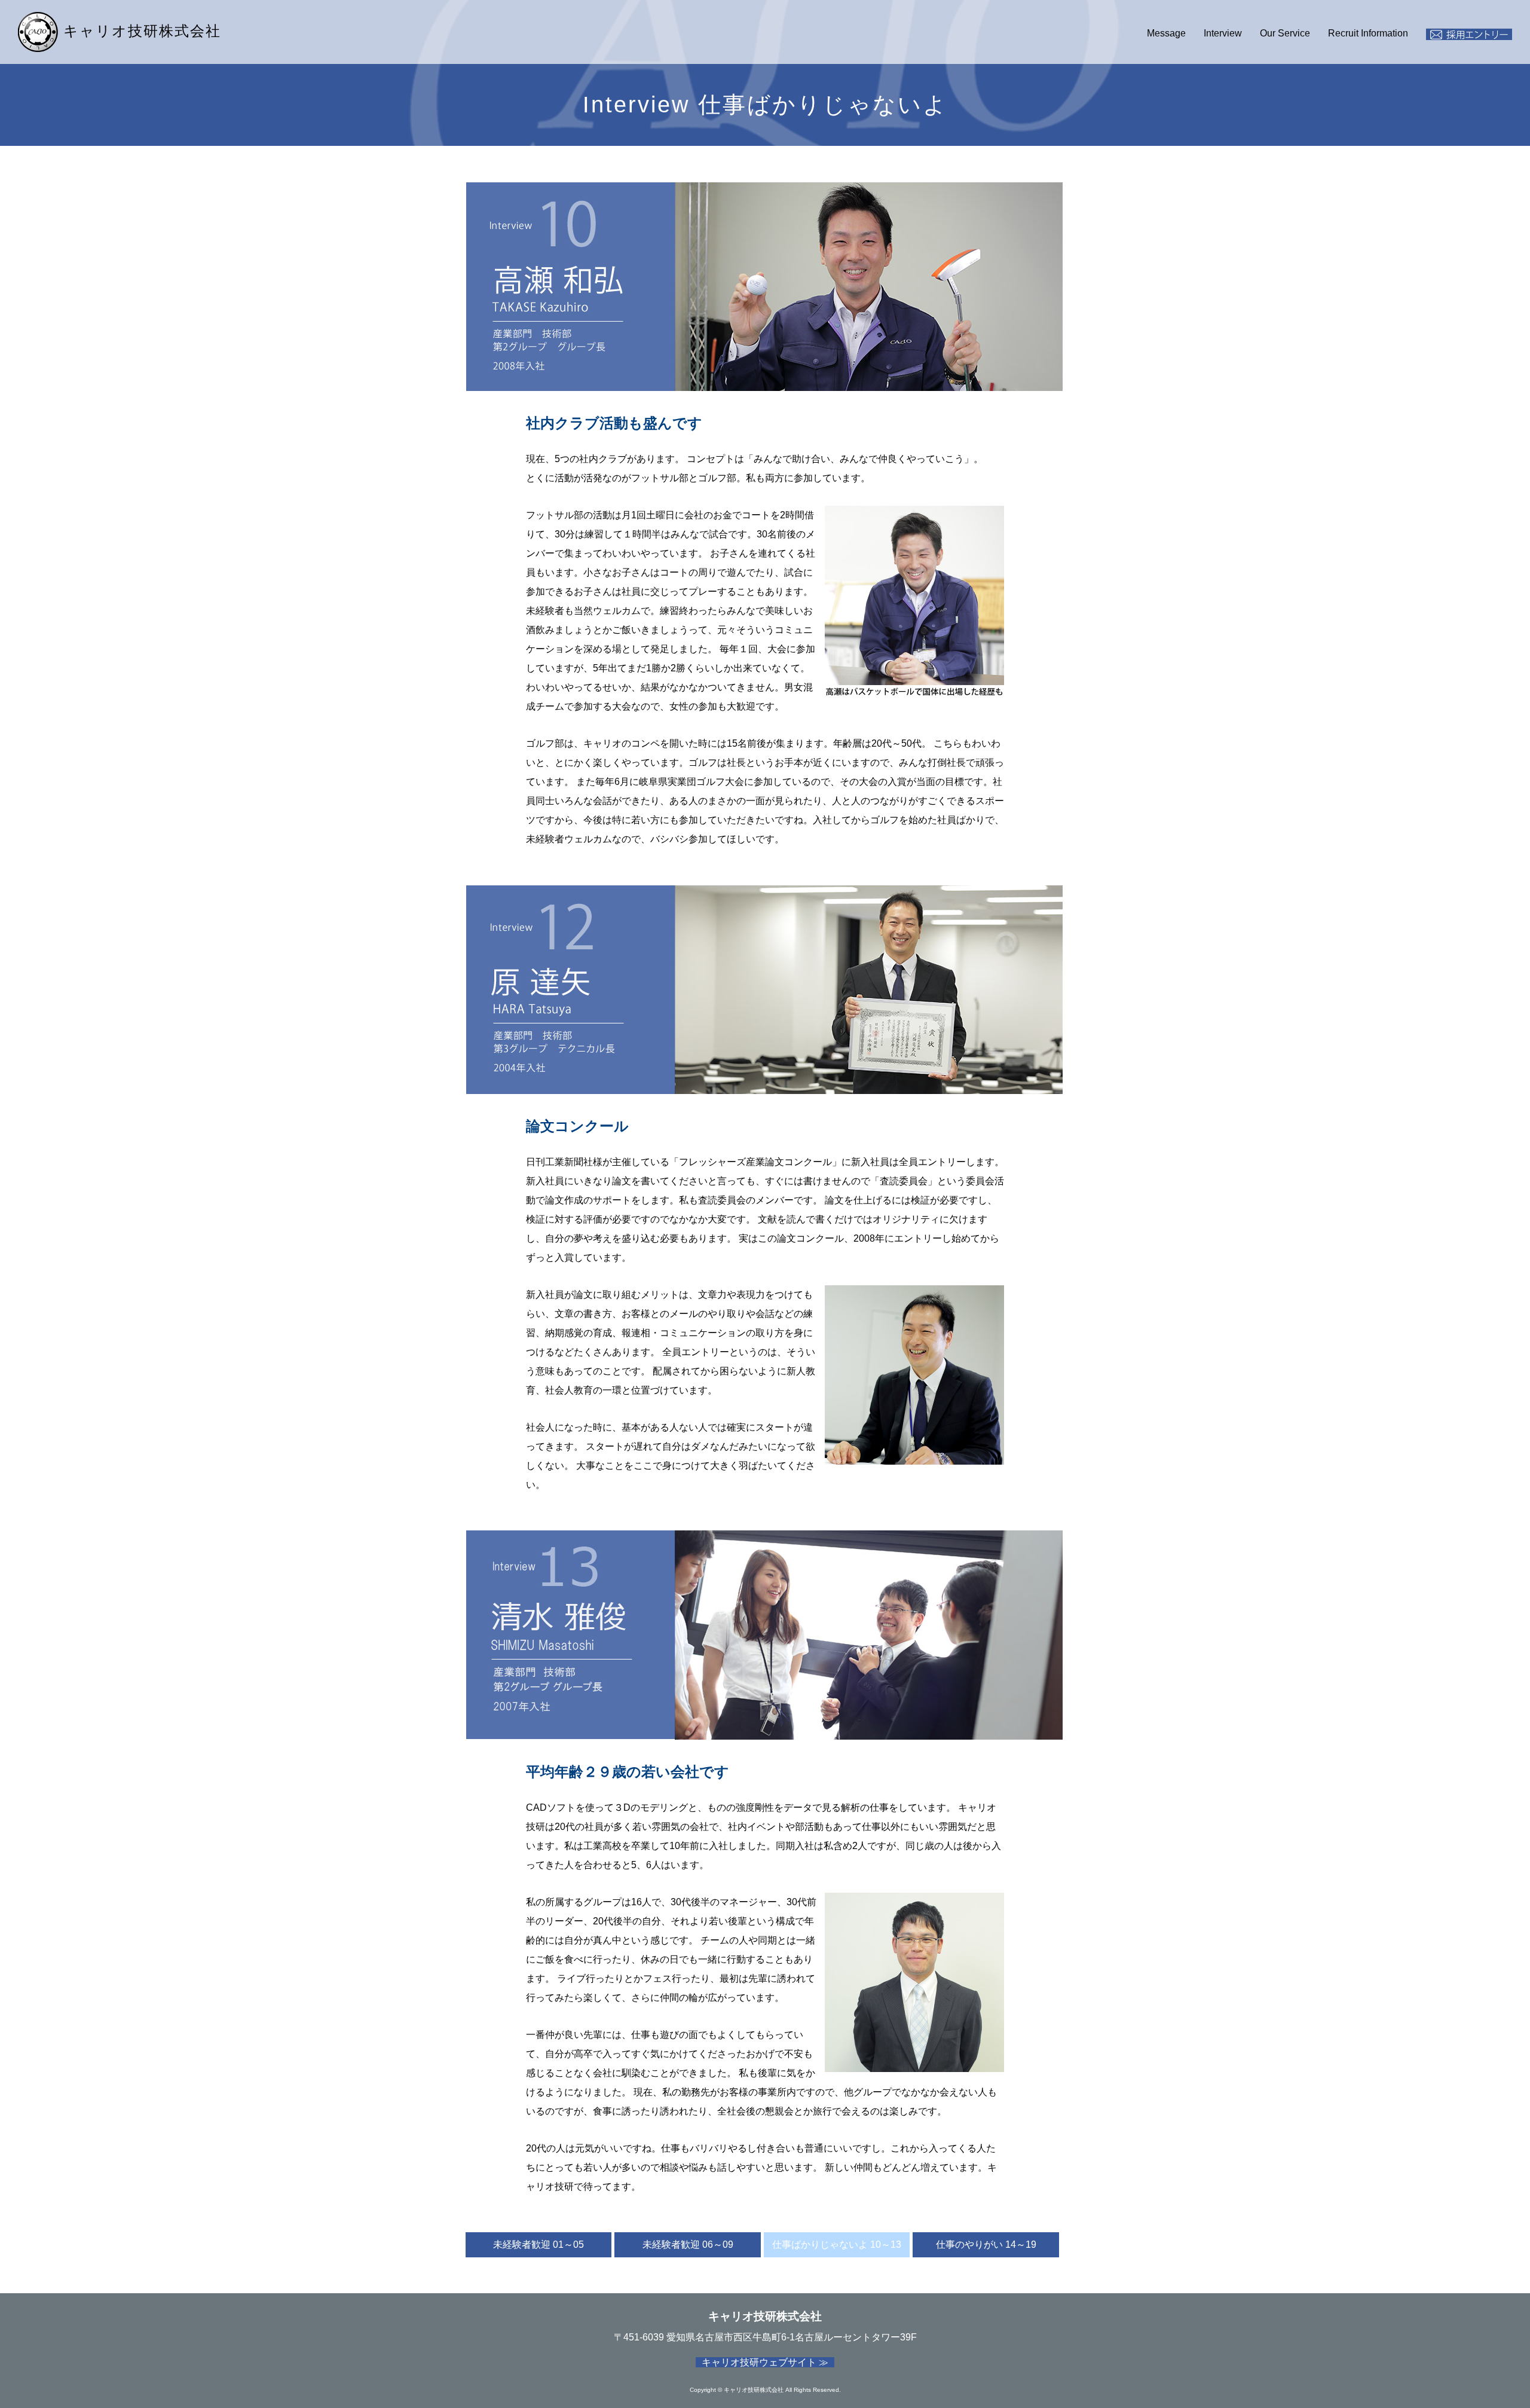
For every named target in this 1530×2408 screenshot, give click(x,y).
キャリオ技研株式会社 (140, 31)
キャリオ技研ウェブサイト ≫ (765, 2362)
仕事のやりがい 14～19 (986, 2244)
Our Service (1285, 33)
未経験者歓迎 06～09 (688, 2244)
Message (1166, 33)
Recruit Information (1368, 33)
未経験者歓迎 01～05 (538, 2244)
